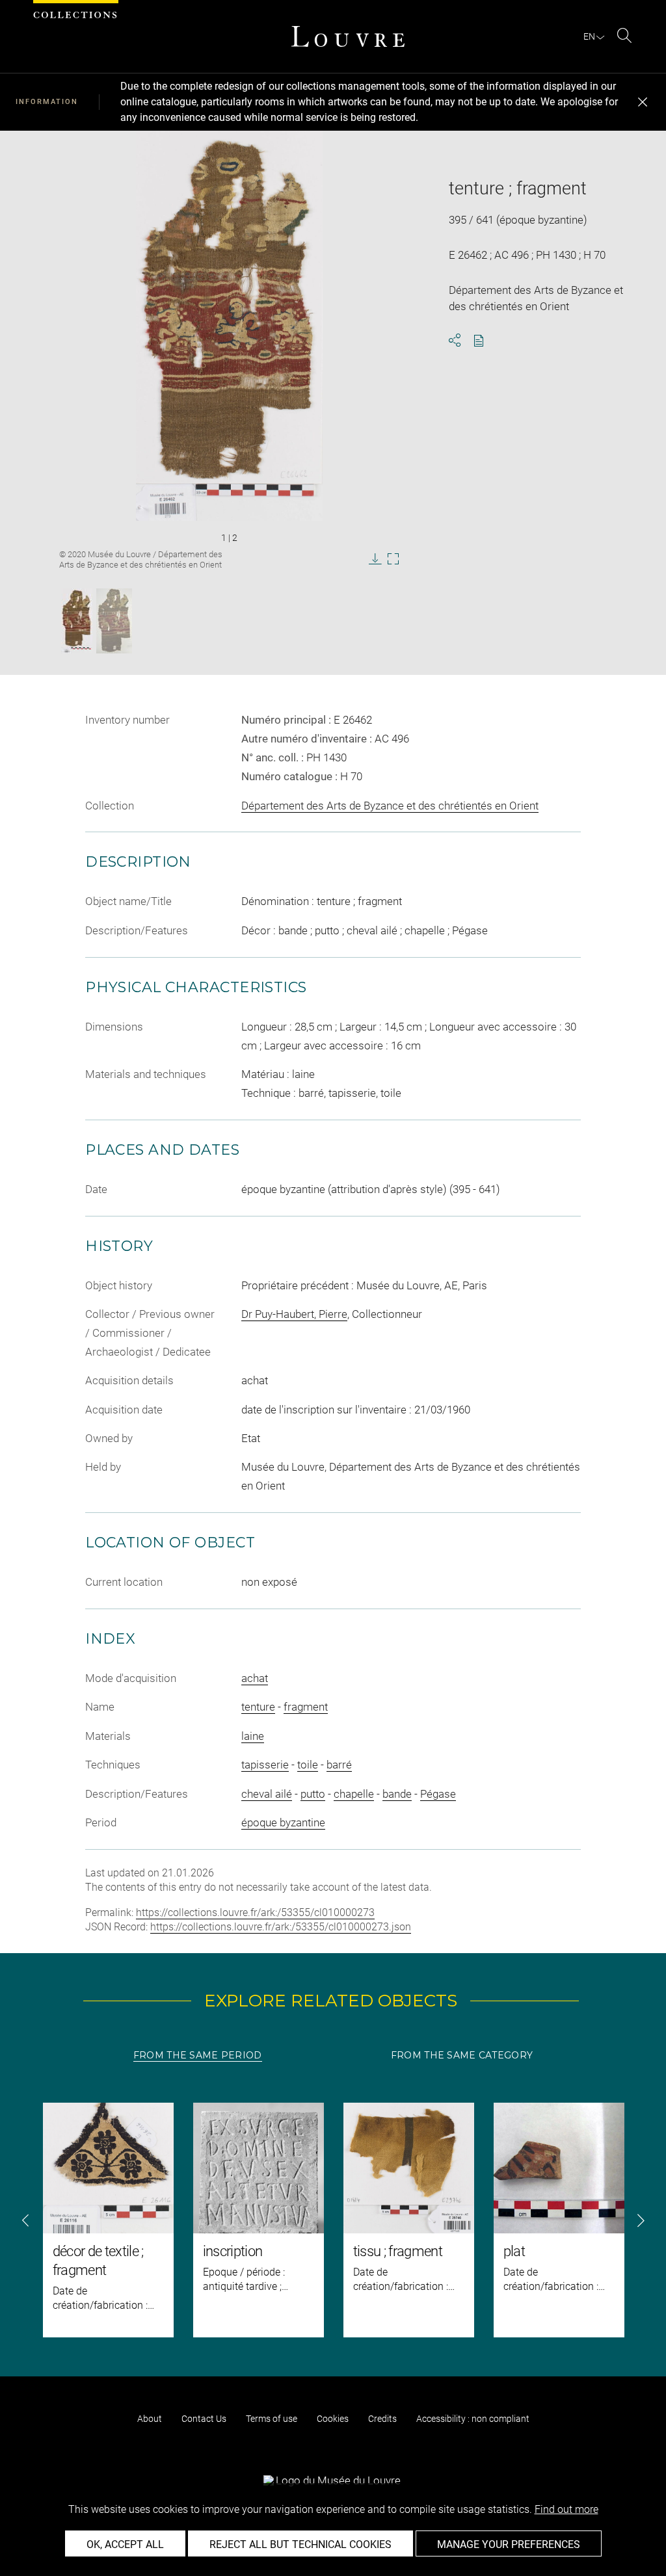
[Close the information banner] (643, 102)
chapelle (354, 1794)
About (150, 2419)
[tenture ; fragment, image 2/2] (114, 621)
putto (313, 1794)
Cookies (333, 2419)
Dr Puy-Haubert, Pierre (294, 1314)
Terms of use (272, 2419)
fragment (306, 1707)
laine (253, 1736)
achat (255, 1678)
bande (397, 1794)
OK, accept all (125, 2544)
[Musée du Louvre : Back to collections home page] (348, 36)
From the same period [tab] (198, 2055)
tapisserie (265, 1765)
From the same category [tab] (462, 2055)
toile (308, 1765)
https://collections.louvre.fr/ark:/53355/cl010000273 (255, 1912)
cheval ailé (267, 1794)
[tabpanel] (333, 2220)
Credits (382, 2419)
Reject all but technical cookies (300, 2544)
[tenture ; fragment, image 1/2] (77, 621)
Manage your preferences (509, 2544)
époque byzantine (283, 1822)
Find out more (566, 2509)
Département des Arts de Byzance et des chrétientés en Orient (390, 806)
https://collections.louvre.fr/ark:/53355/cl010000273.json (281, 1927)
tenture (258, 1707)
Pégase (438, 1794)
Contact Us (204, 2419)
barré (339, 1765)
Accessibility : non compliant (473, 2419)
